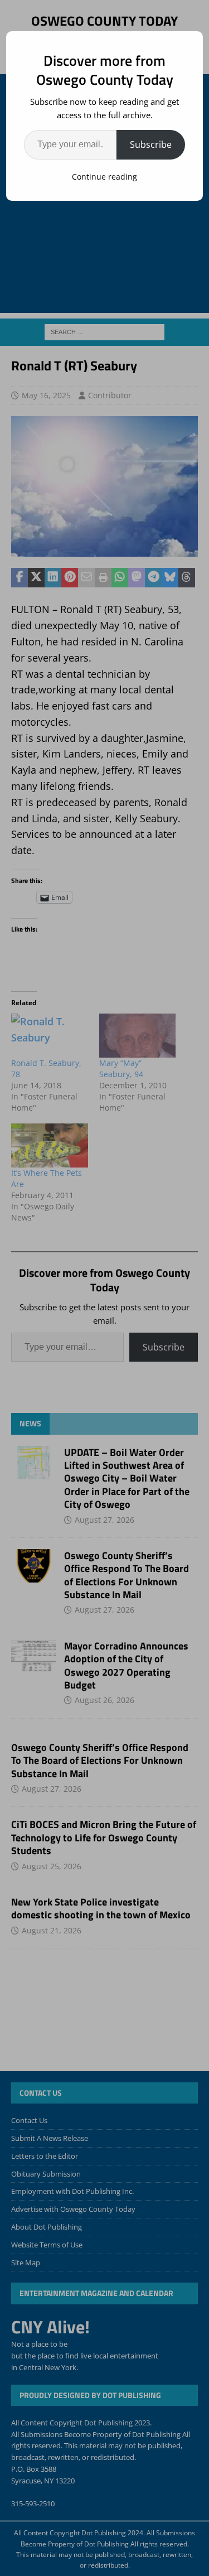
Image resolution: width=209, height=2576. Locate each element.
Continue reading (104, 177)
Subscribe (151, 144)
